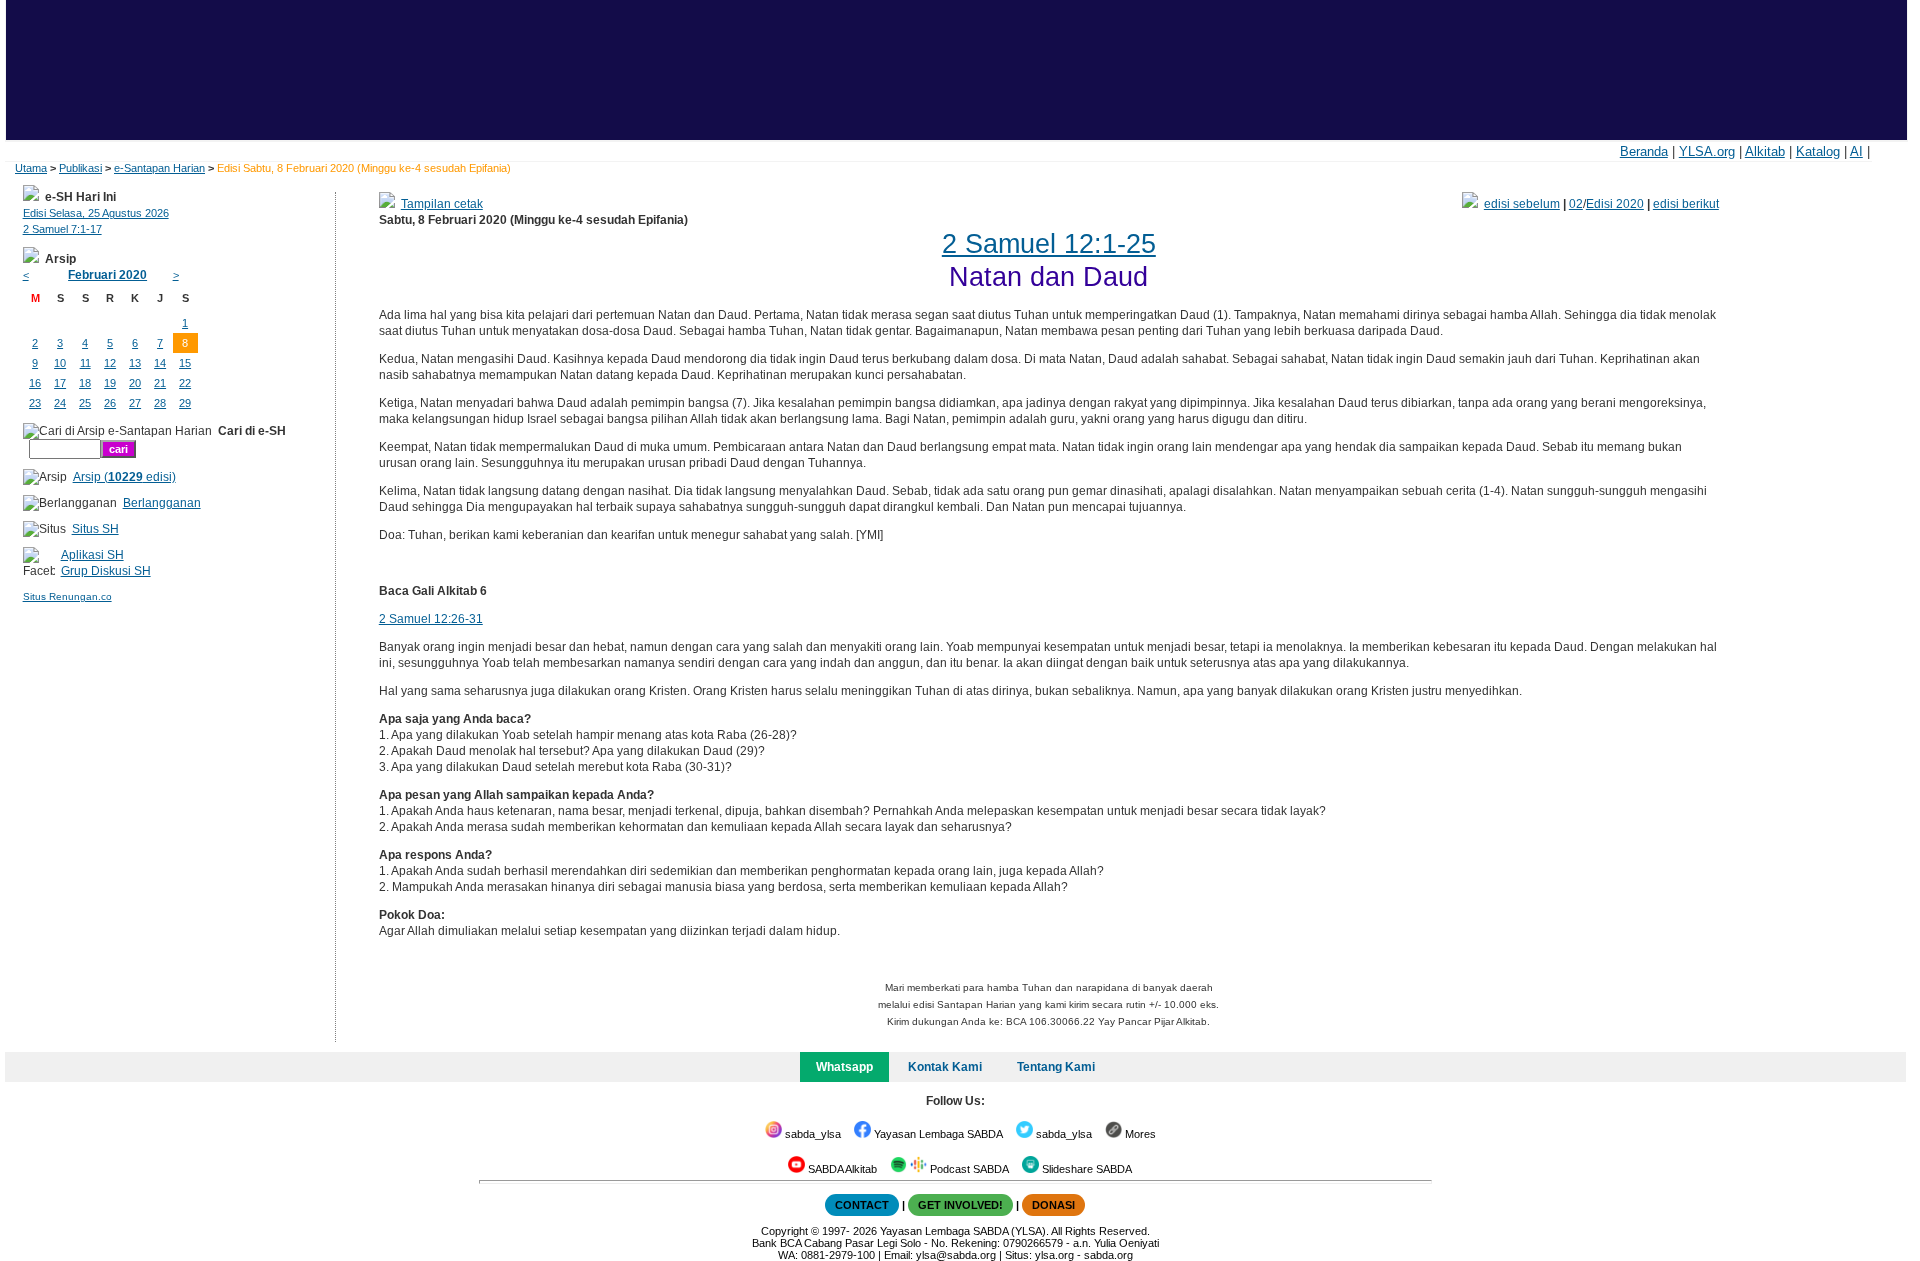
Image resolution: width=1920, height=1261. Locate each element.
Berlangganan (162, 503)
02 (1576, 204)
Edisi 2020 (1615, 204)
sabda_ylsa (811, 1134)
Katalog (1818, 151)
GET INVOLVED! (960, 1205)
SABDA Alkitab (841, 1169)
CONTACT (862, 1205)
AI (1856, 151)
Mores (1139, 1134)
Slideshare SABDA (1085, 1169)
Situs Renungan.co (67, 596)
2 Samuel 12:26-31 (431, 619)
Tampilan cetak (442, 204)
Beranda (1644, 151)
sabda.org (1108, 1255)
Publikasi (80, 168)
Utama (31, 168)
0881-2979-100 (838, 1255)
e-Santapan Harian (159, 168)
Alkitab (1765, 151)
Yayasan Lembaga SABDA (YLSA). (964, 1231)
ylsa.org (1054, 1255)
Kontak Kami (945, 1067)
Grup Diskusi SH (106, 571)
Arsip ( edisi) (124, 477)
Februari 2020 (107, 275)
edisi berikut (1686, 204)
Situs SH (95, 529)
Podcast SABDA (968, 1169)
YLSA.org (1707, 151)
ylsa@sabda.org (956, 1255)
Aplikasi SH (92, 555)
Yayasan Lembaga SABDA (937, 1134)
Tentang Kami (1056, 1067)
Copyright (784, 1231)
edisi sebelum (1522, 204)
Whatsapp (844, 1067)
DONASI (1053, 1205)
